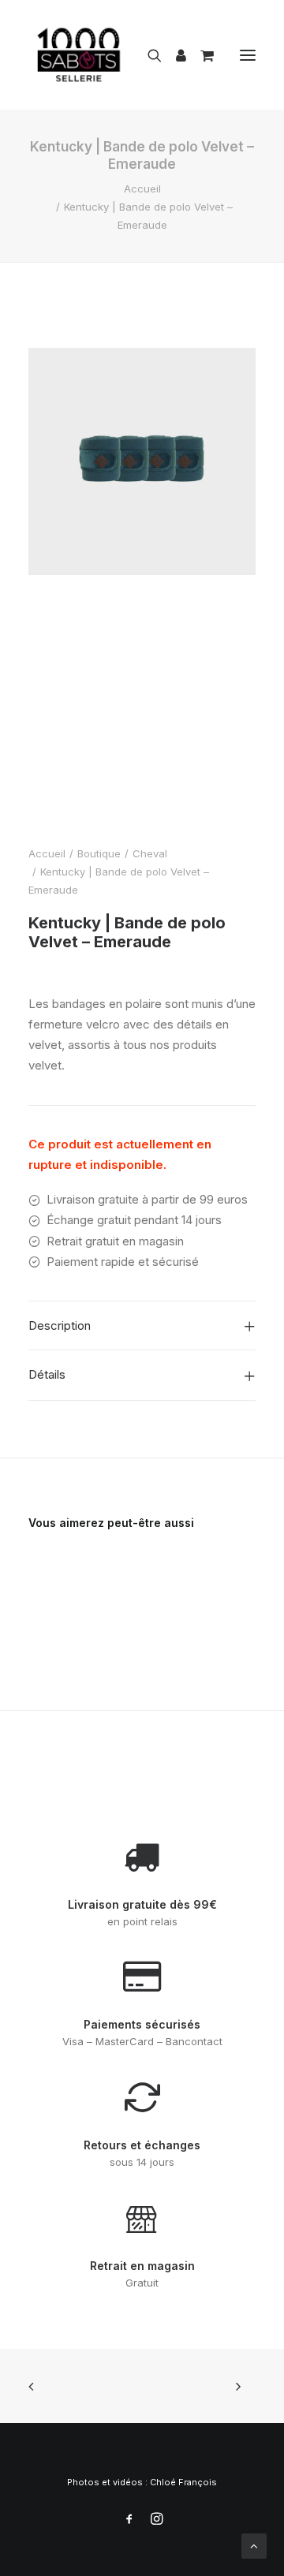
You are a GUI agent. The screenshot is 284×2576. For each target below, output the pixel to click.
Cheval (150, 853)
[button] (248, 55)
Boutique (99, 853)
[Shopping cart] (200, 55)
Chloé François (183, 2482)
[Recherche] (148, 55)
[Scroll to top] (254, 2545)
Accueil (142, 189)
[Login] (174, 55)
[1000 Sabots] (79, 55)
